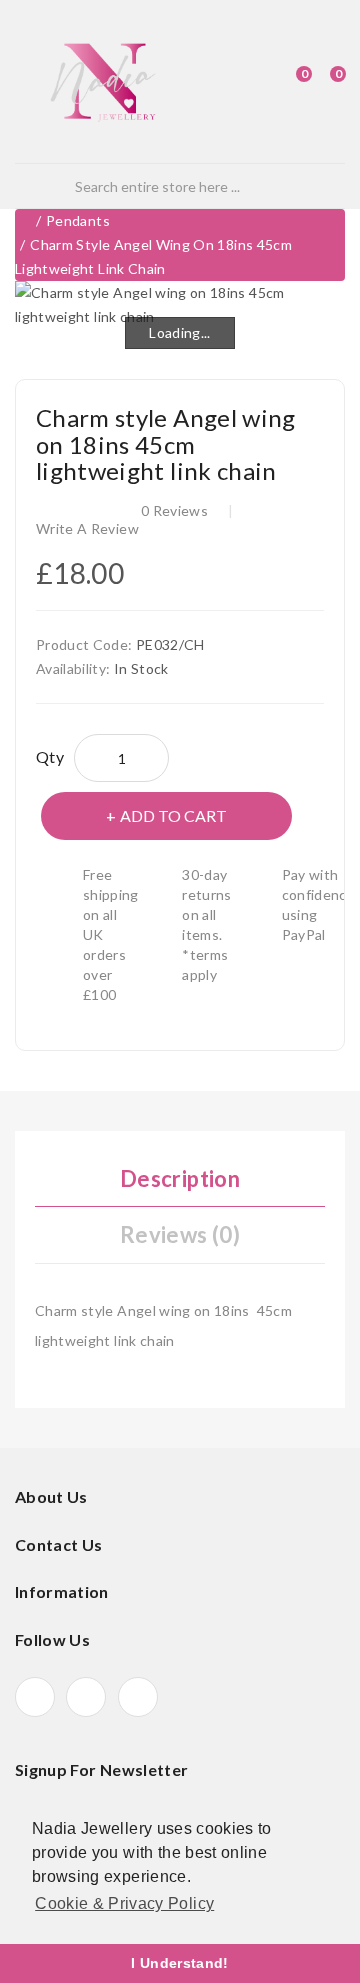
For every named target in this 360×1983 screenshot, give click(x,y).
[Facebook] (35, 1697)
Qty (50, 756)
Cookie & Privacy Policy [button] (124, 1903)
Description (180, 1178)
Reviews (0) (180, 1234)
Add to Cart (173, 815)
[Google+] (86, 1697)
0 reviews (174, 510)
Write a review (87, 528)
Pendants (78, 220)
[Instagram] (138, 1697)
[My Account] (253, 82)
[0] (286, 82)
